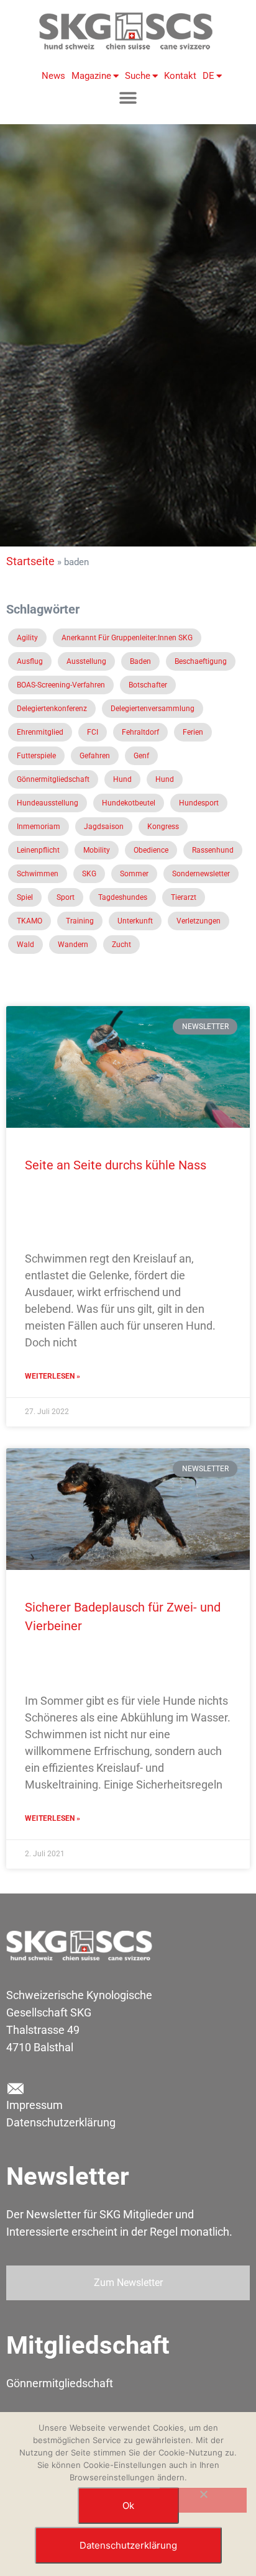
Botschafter (148, 685)
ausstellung (86, 661)
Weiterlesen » (53, 1376)
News (53, 76)
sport (66, 897)
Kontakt (180, 76)
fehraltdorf (140, 732)
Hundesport (199, 803)
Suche (138, 76)
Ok (128, 2506)
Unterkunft (135, 921)
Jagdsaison (104, 827)
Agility (27, 638)
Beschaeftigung (201, 661)
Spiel (25, 897)
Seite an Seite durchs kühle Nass (116, 1165)
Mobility (97, 850)
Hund (122, 779)
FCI (93, 732)
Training (80, 921)
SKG (89, 874)
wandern (73, 945)
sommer (134, 874)
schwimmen (38, 874)
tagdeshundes (123, 897)
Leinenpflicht (38, 850)
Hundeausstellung (48, 803)
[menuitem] (209, 76)
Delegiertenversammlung (153, 709)
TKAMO (30, 921)
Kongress (163, 827)
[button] (128, 98)
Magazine (91, 76)
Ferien (193, 732)
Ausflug (30, 661)
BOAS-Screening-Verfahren (61, 685)
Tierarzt (184, 897)
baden (140, 661)
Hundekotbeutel (129, 803)
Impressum (34, 2105)
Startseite (30, 561)
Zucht (121, 945)
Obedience (151, 850)
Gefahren (95, 756)
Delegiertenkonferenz (52, 709)
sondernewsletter (201, 874)
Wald (25, 945)
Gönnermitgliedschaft (53, 779)
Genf (141, 756)
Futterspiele (36, 756)
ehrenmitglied (40, 732)
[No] (203, 2500)
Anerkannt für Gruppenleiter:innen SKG (127, 638)
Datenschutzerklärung (61, 2122)
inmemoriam (39, 827)
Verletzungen (199, 921)
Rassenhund (213, 850)
